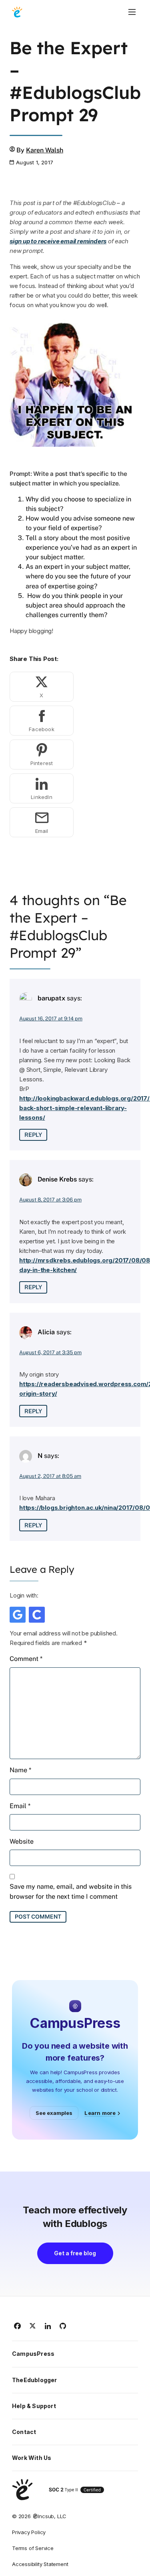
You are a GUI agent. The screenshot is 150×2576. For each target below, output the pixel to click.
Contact (24, 2432)
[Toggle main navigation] (132, 12)
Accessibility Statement (40, 2564)
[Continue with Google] (18, 1615)
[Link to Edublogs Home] (17, 12)
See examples (54, 2113)
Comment (26, 1659)
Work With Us (32, 2458)
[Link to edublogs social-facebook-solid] (18, 2326)
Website (22, 1841)
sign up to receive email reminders (58, 241)
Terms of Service (33, 2548)
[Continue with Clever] (37, 1615)
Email (20, 1806)
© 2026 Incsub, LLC (39, 2516)
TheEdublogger (35, 2380)
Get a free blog (75, 2253)
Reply (33, 1135)
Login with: (24, 1595)
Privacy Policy (29, 2532)
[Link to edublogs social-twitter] (33, 2326)
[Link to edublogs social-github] (63, 2326)
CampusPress (33, 2354)
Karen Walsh (45, 150)
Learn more (100, 2113)
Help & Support (34, 2406)
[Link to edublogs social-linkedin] (48, 2326)
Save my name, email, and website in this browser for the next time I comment (71, 1891)
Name (20, 1770)
